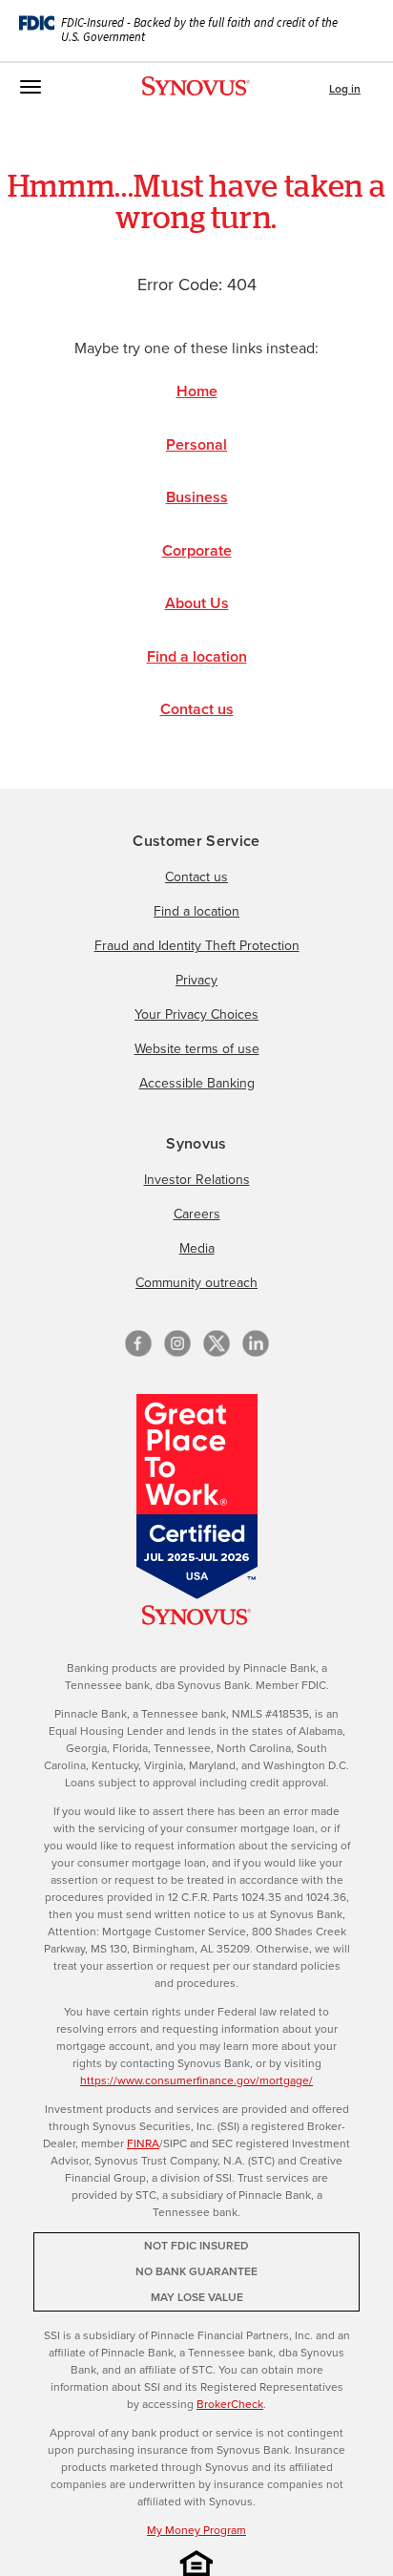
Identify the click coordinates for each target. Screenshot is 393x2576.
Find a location (197, 657)
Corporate (197, 551)
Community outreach (196, 1283)
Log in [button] (345, 89)
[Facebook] (138, 1343)
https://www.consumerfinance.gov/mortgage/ (196, 2080)
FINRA (143, 2143)
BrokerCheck (230, 2404)
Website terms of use (197, 1049)
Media (197, 1248)
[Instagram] (177, 1343)
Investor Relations (197, 1180)
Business (197, 497)
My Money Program (196, 2530)
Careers (197, 1214)
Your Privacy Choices (196, 1014)
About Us (197, 603)
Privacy (196, 980)
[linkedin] (256, 1343)
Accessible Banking (197, 1083)
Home (197, 391)
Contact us (197, 709)
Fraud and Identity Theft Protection (197, 946)
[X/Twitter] (217, 1343)
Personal (196, 445)
